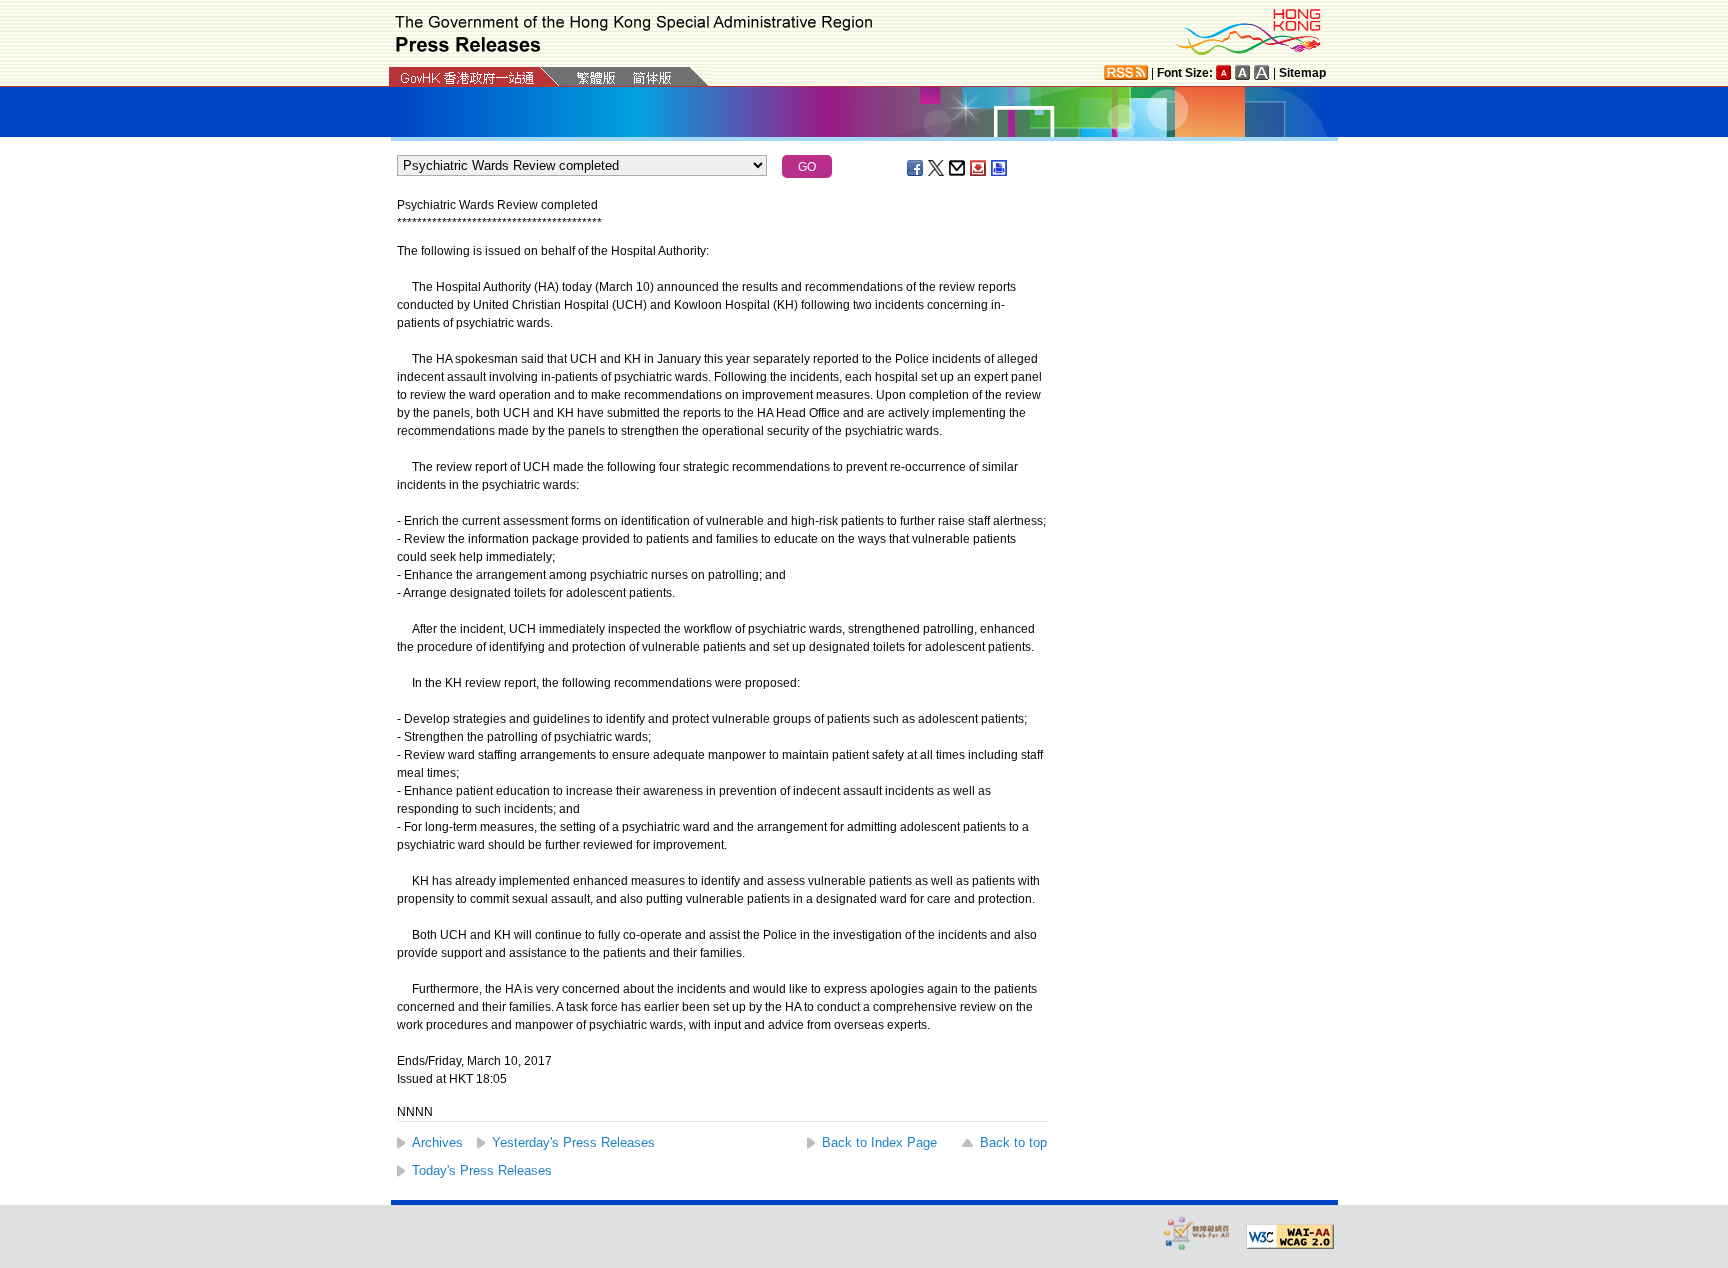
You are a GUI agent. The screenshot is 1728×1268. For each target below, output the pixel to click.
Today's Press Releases (482, 1170)
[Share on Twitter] (937, 168)
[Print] (1000, 168)
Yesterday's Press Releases (573, 1142)
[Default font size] (1224, 72)
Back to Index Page (879, 1142)
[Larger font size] (1243, 72)
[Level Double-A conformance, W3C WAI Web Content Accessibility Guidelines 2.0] (1290, 1237)
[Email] (958, 168)
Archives (437, 1142)
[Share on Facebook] (916, 168)
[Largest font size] (1262, 72)
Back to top (1013, 1142)
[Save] (979, 168)
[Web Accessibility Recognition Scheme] (1197, 1232)
